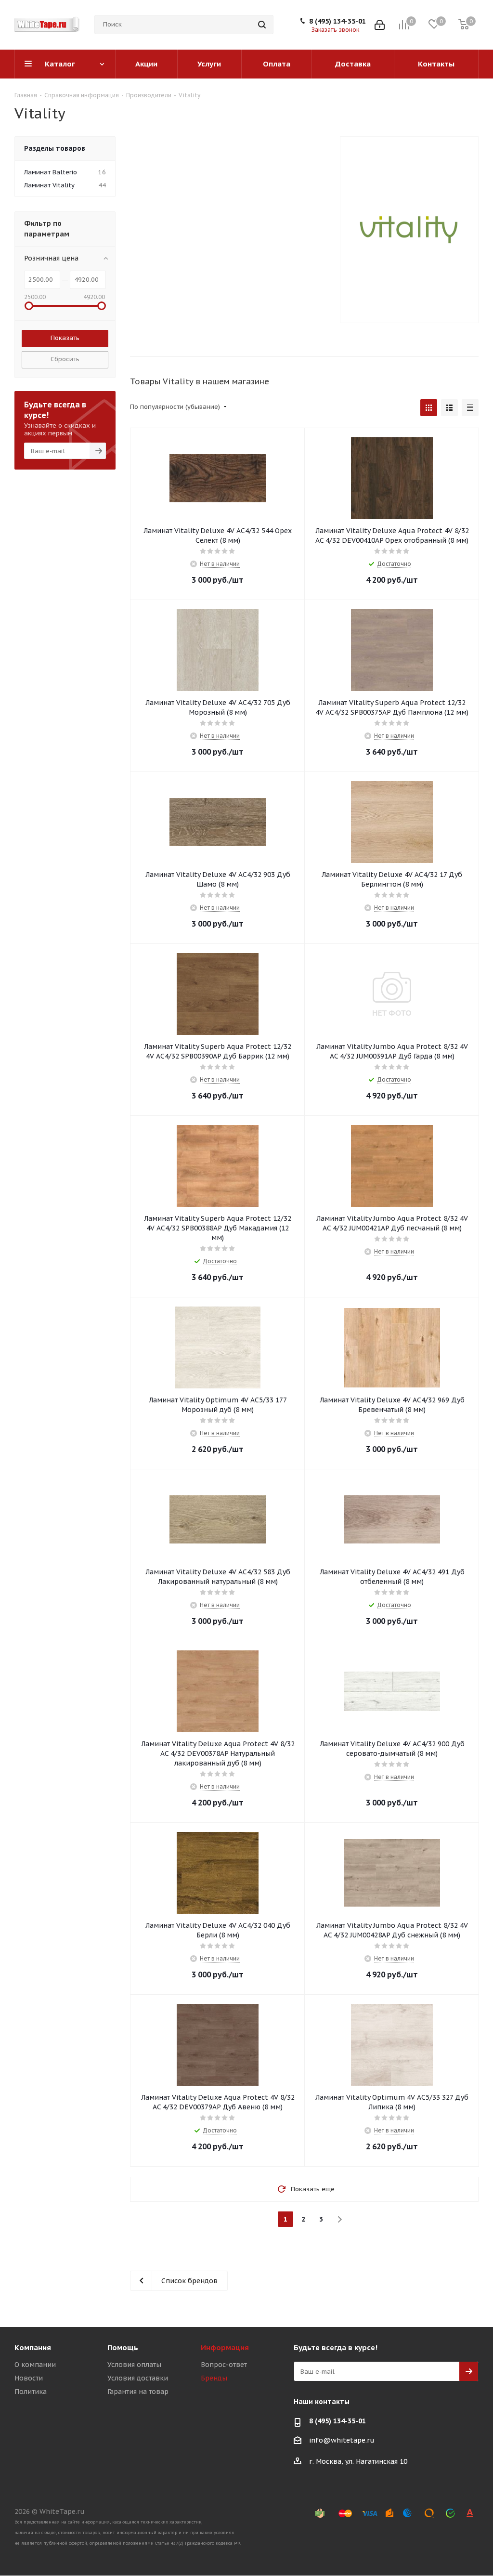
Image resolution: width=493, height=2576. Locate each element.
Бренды (214, 2378)
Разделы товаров (55, 148)
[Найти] (262, 25)
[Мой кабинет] (380, 25)
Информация (225, 2347)
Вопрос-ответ (224, 2365)
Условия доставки (138, 2378)
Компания (33, 2347)
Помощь (123, 2347)
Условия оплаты (134, 2365)
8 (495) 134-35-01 (337, 21)
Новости (29, 2378)
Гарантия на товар (138, 2392)
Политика (31, 2392)
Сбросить (65, 359)
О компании (35, 2365)
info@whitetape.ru (342, 2440)
